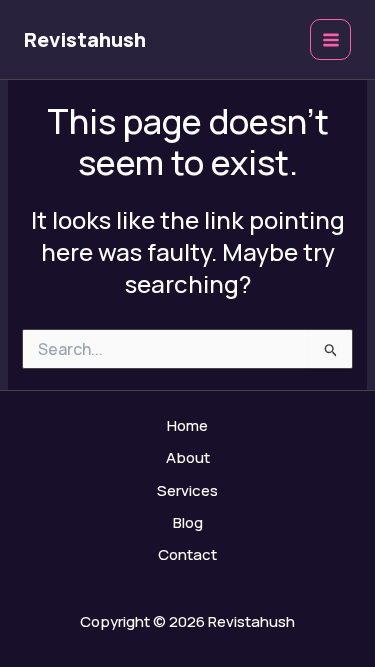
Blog (188, 522)
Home (187, 425)
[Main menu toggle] (330, 39)
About (188, 457)
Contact (187, 554)
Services (187, 490)
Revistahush (85, 39)
